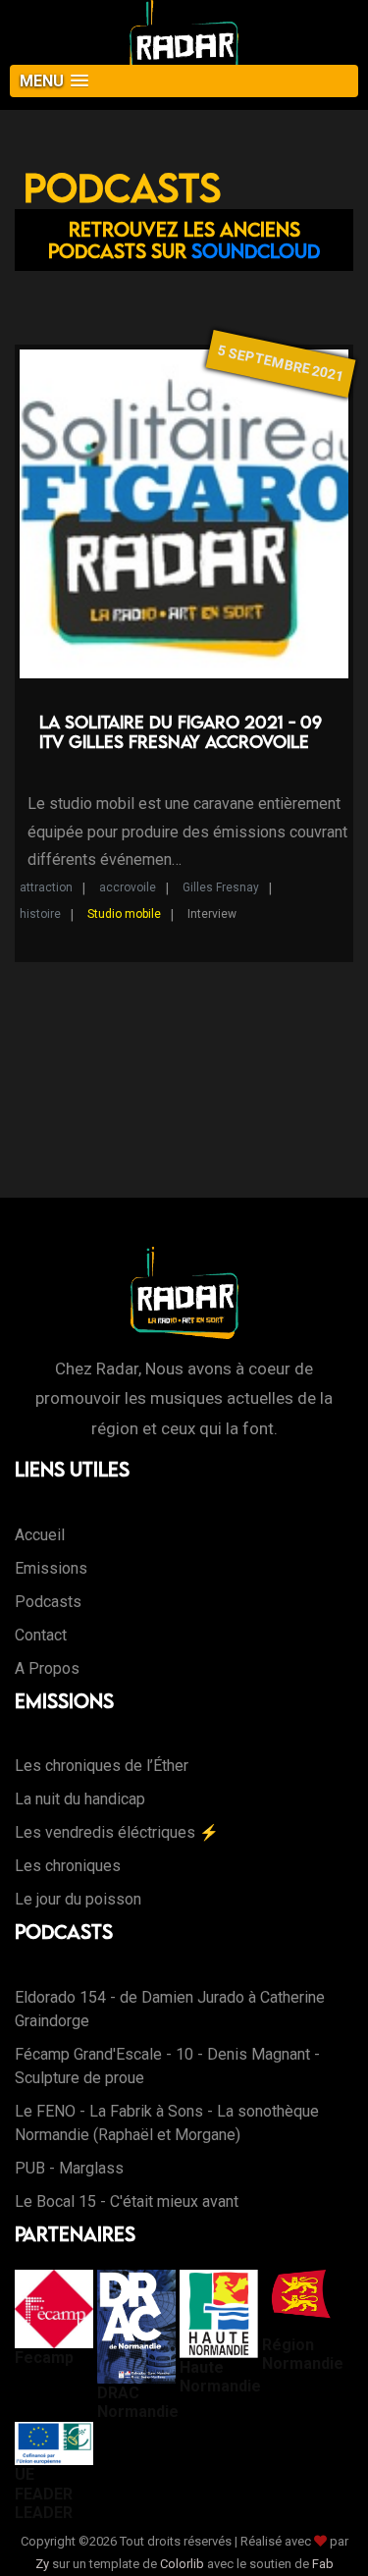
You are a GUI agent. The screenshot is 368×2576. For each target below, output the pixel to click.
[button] (184, 81)
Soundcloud (256, 251)
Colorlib (182, 2564)
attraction (46, 887)
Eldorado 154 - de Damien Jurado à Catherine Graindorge (170, 2009)
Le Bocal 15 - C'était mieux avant (127, 2201)
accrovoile (128, 887)
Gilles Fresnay (221, 887)
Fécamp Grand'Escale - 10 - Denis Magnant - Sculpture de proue (167, 2066)
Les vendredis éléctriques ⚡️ (117, 1832)
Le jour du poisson (78, 1899)
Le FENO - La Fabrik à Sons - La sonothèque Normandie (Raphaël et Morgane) (167, 2123)
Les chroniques (68, 1866)
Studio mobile (124, 914)
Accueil (40, 1535)
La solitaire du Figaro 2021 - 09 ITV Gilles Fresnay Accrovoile (181, 731)
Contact (41, 1635)
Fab (323, 2564)
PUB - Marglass (69, 2168)
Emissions (51, 1568)
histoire (40, 914)
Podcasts (48, 1602)
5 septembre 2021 (281, 364)
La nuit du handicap (80, 1799)
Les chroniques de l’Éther (102, 1766)
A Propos (47, 1668)
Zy (42, 2564)
